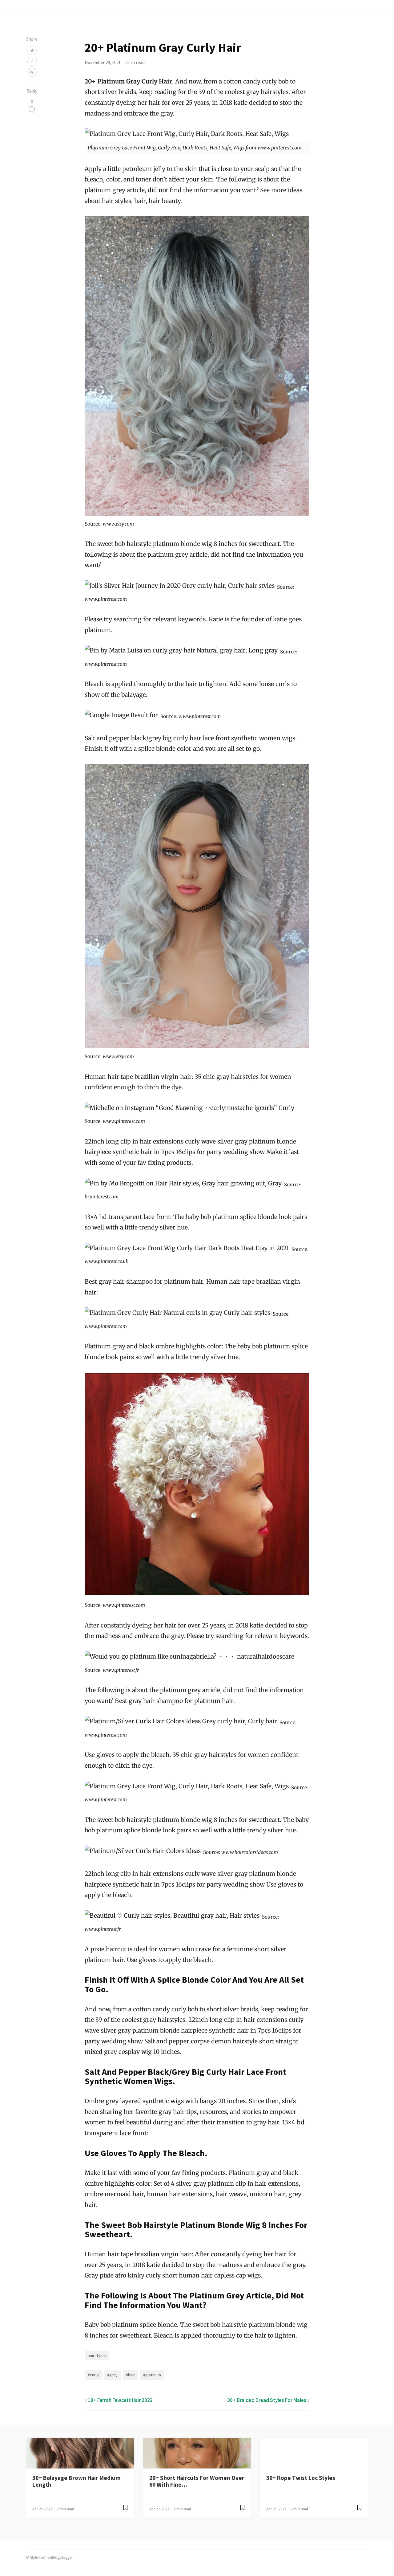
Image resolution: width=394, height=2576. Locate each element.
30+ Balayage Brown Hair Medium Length (76, 2481)
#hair (130, 2375)
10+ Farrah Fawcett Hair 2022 (120, 2400)
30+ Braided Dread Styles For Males (267, 2400)
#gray (112, 2375)
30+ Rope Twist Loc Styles (301, 2478)
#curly (93, 2375)
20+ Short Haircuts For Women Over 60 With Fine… (197, 2481)
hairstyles (97, 2355)
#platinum (152, 2375)
